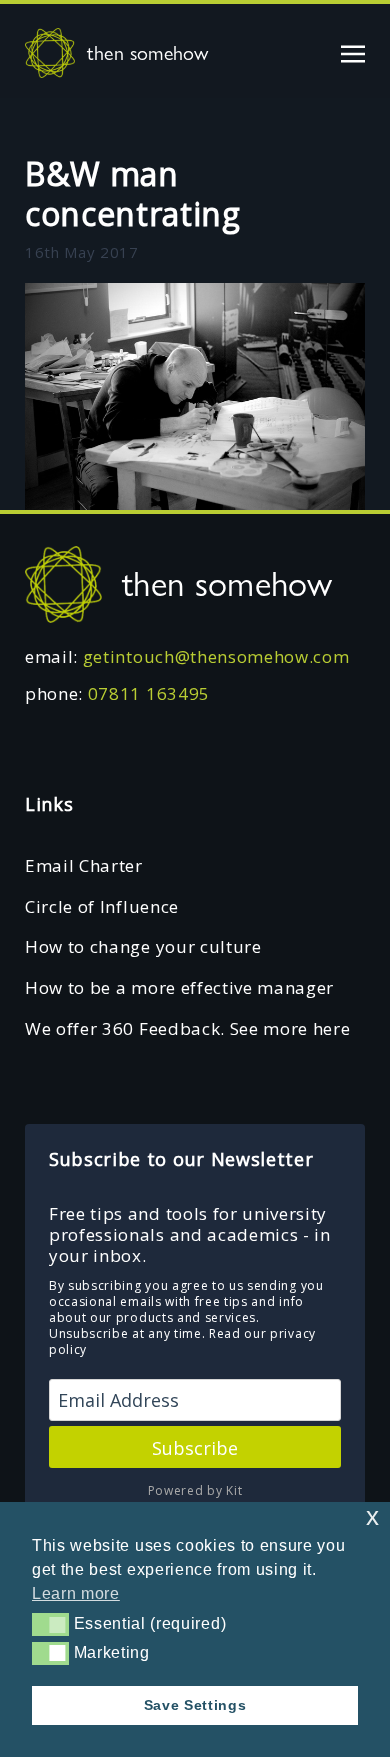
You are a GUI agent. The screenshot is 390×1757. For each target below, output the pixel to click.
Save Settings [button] (195, 1705)
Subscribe (195, 1448)
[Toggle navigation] (353, 52)
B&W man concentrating (133, 193)
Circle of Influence (102, 906)
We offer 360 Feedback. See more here (187, 1028)
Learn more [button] (76, 1593)
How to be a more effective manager (179, 987)
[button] (50, 1624)
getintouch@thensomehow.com (216, 656)
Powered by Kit (195, 1490)
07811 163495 (149, 693)
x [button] (373, 1516)
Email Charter (84, 865)
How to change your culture (143, 946)
